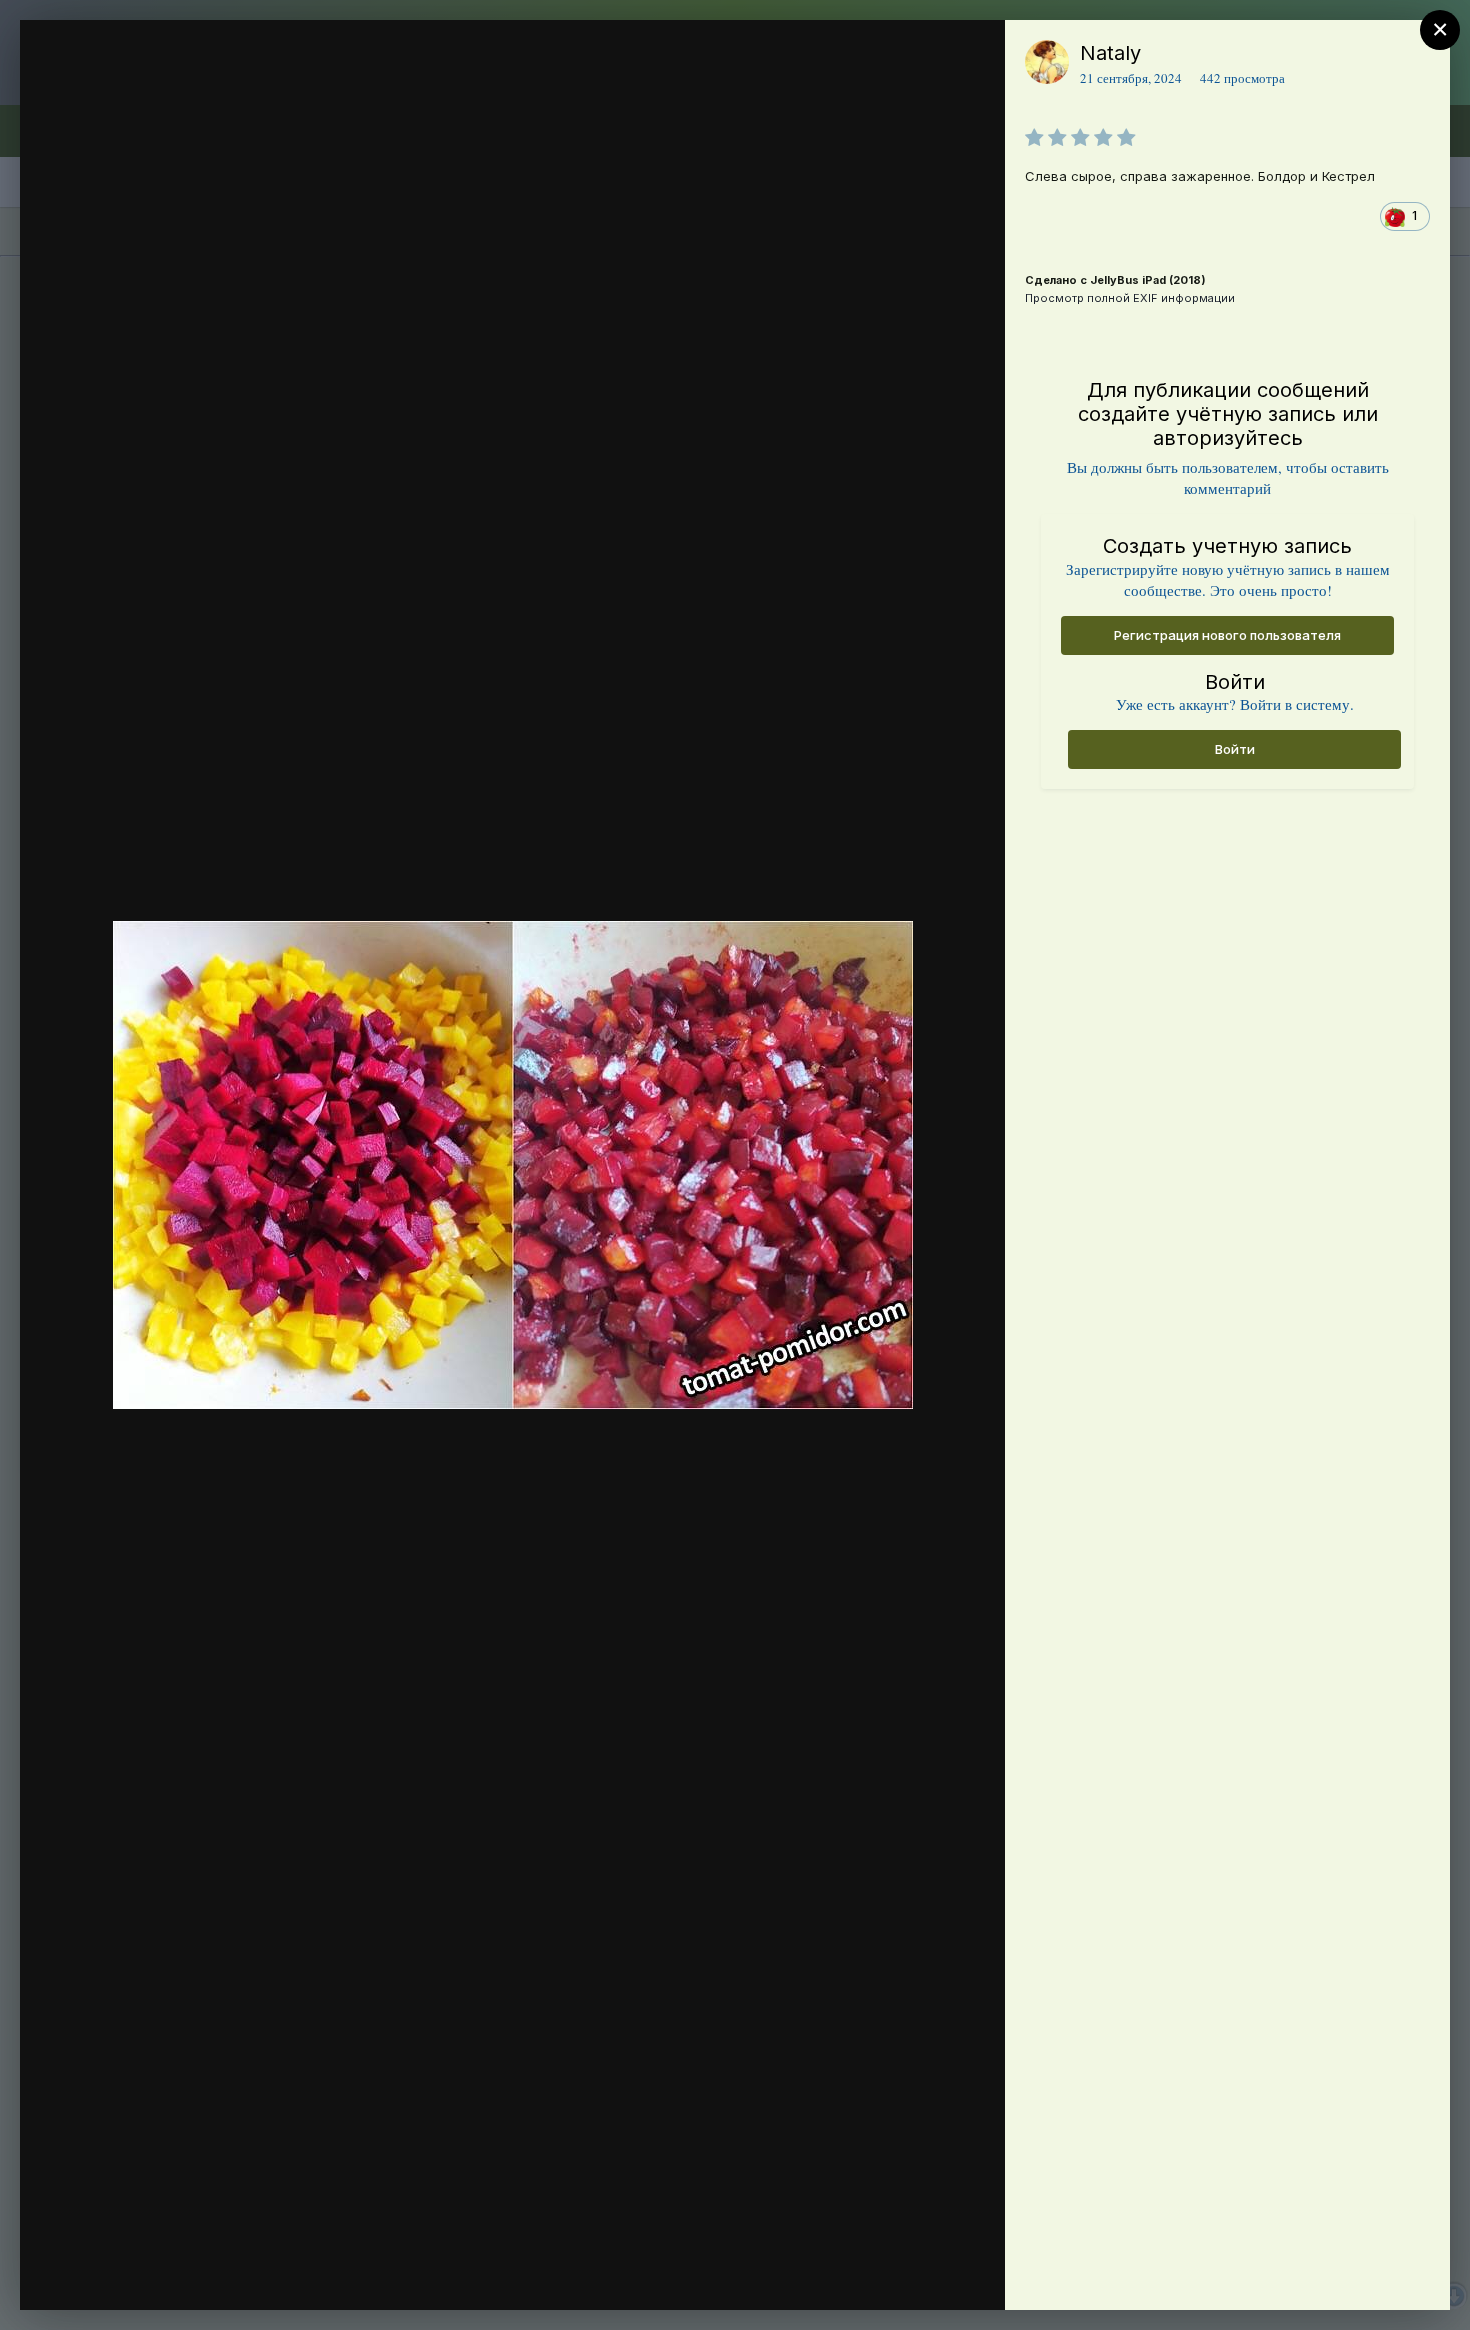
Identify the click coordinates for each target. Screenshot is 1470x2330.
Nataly (1110, 53)
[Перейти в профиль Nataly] (1047, 62)
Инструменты (917, 2274)
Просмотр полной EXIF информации (1130, 298)
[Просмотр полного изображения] (970, 56)
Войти (1235, 749)
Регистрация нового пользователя (1227, 635)
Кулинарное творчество (199, 136)
